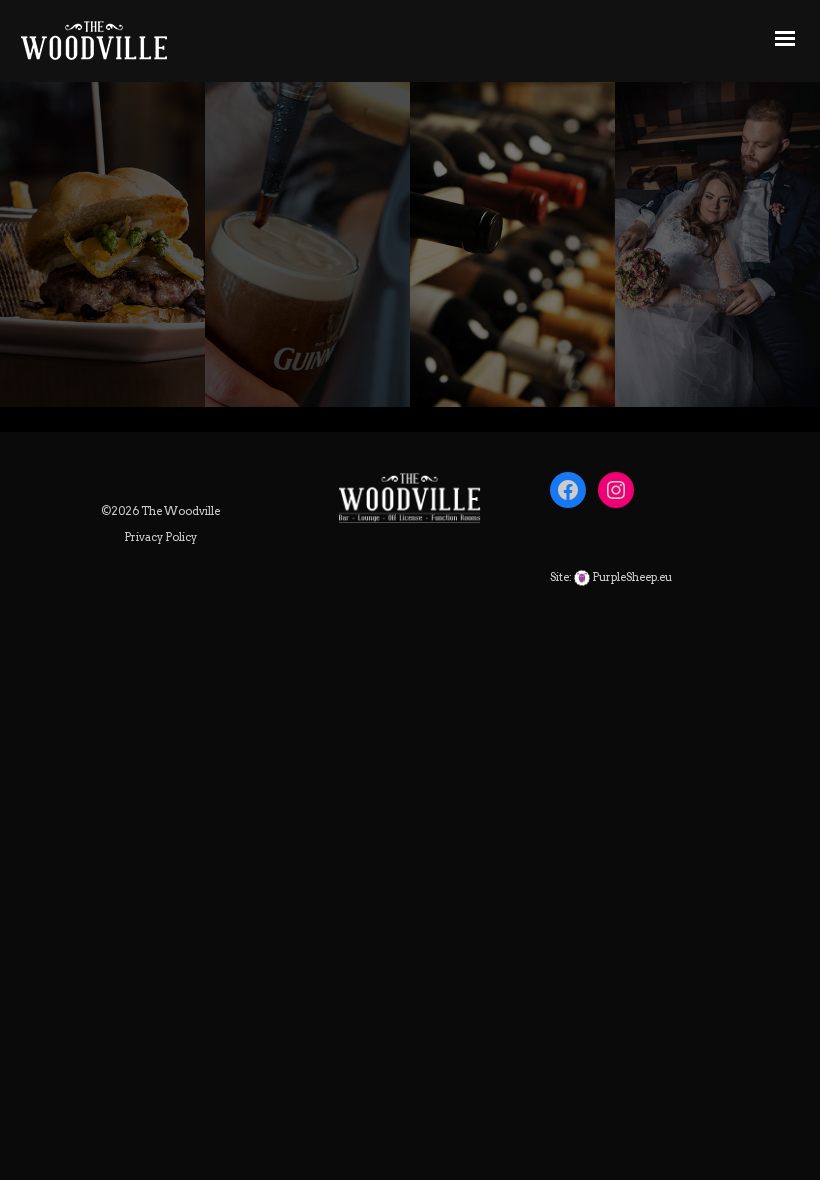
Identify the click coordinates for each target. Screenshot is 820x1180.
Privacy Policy (160, 537)
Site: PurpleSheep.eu (611, 577)
